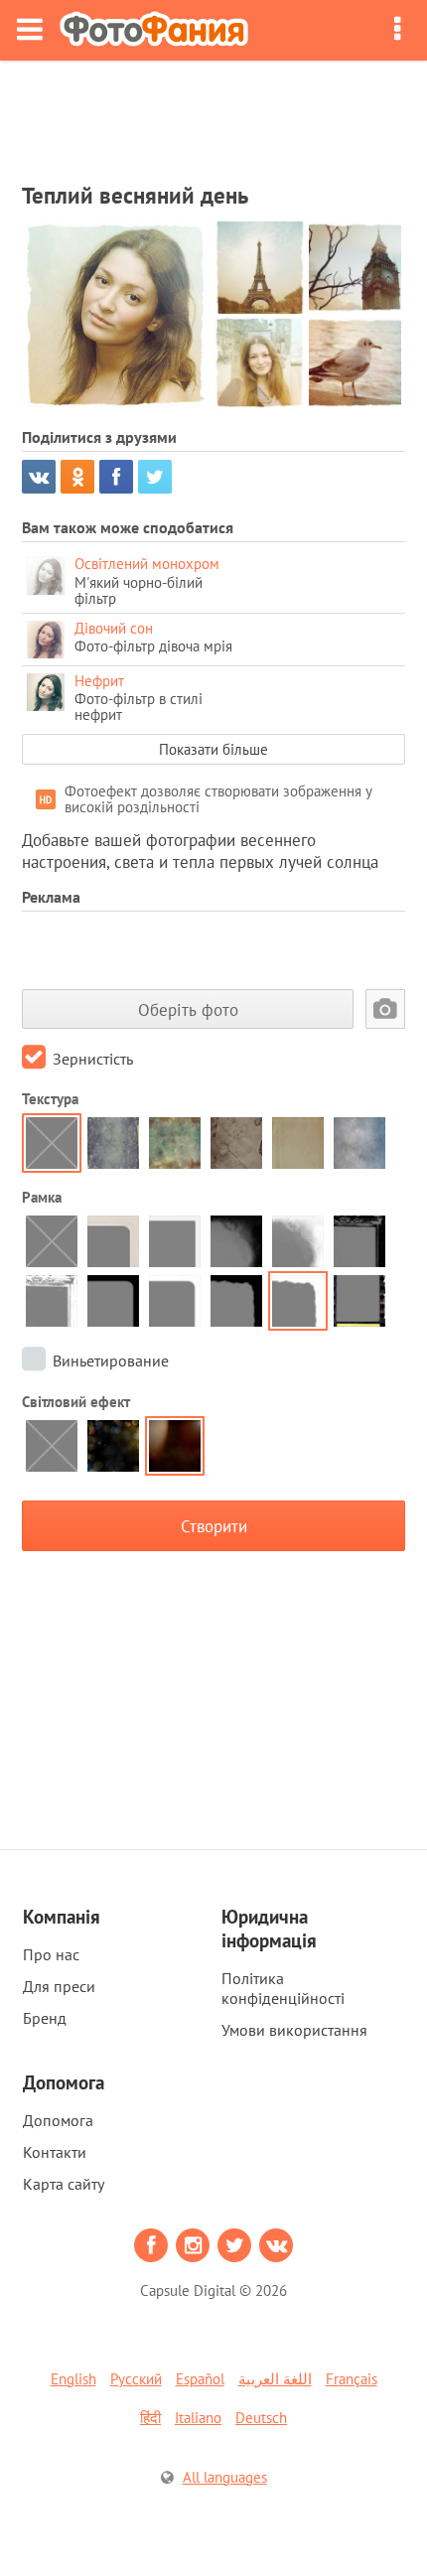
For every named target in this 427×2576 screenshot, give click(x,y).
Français (352, 2379)
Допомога (58, 2120)
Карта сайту (64, 2184)
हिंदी (150, 2418)
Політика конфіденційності (283, 1988)
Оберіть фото (188, 1009)
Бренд (45, 2018)
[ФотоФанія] (154, 30)
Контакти (55, 2152)
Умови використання (294, 2030)
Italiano (198, 2418)
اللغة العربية (275, 2379)
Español (200, 2379)
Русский (136, 2379)
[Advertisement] (213, 115)
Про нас (51, 1954)
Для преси (59, 1986)
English (73, 2379)
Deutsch (261, 2418)
